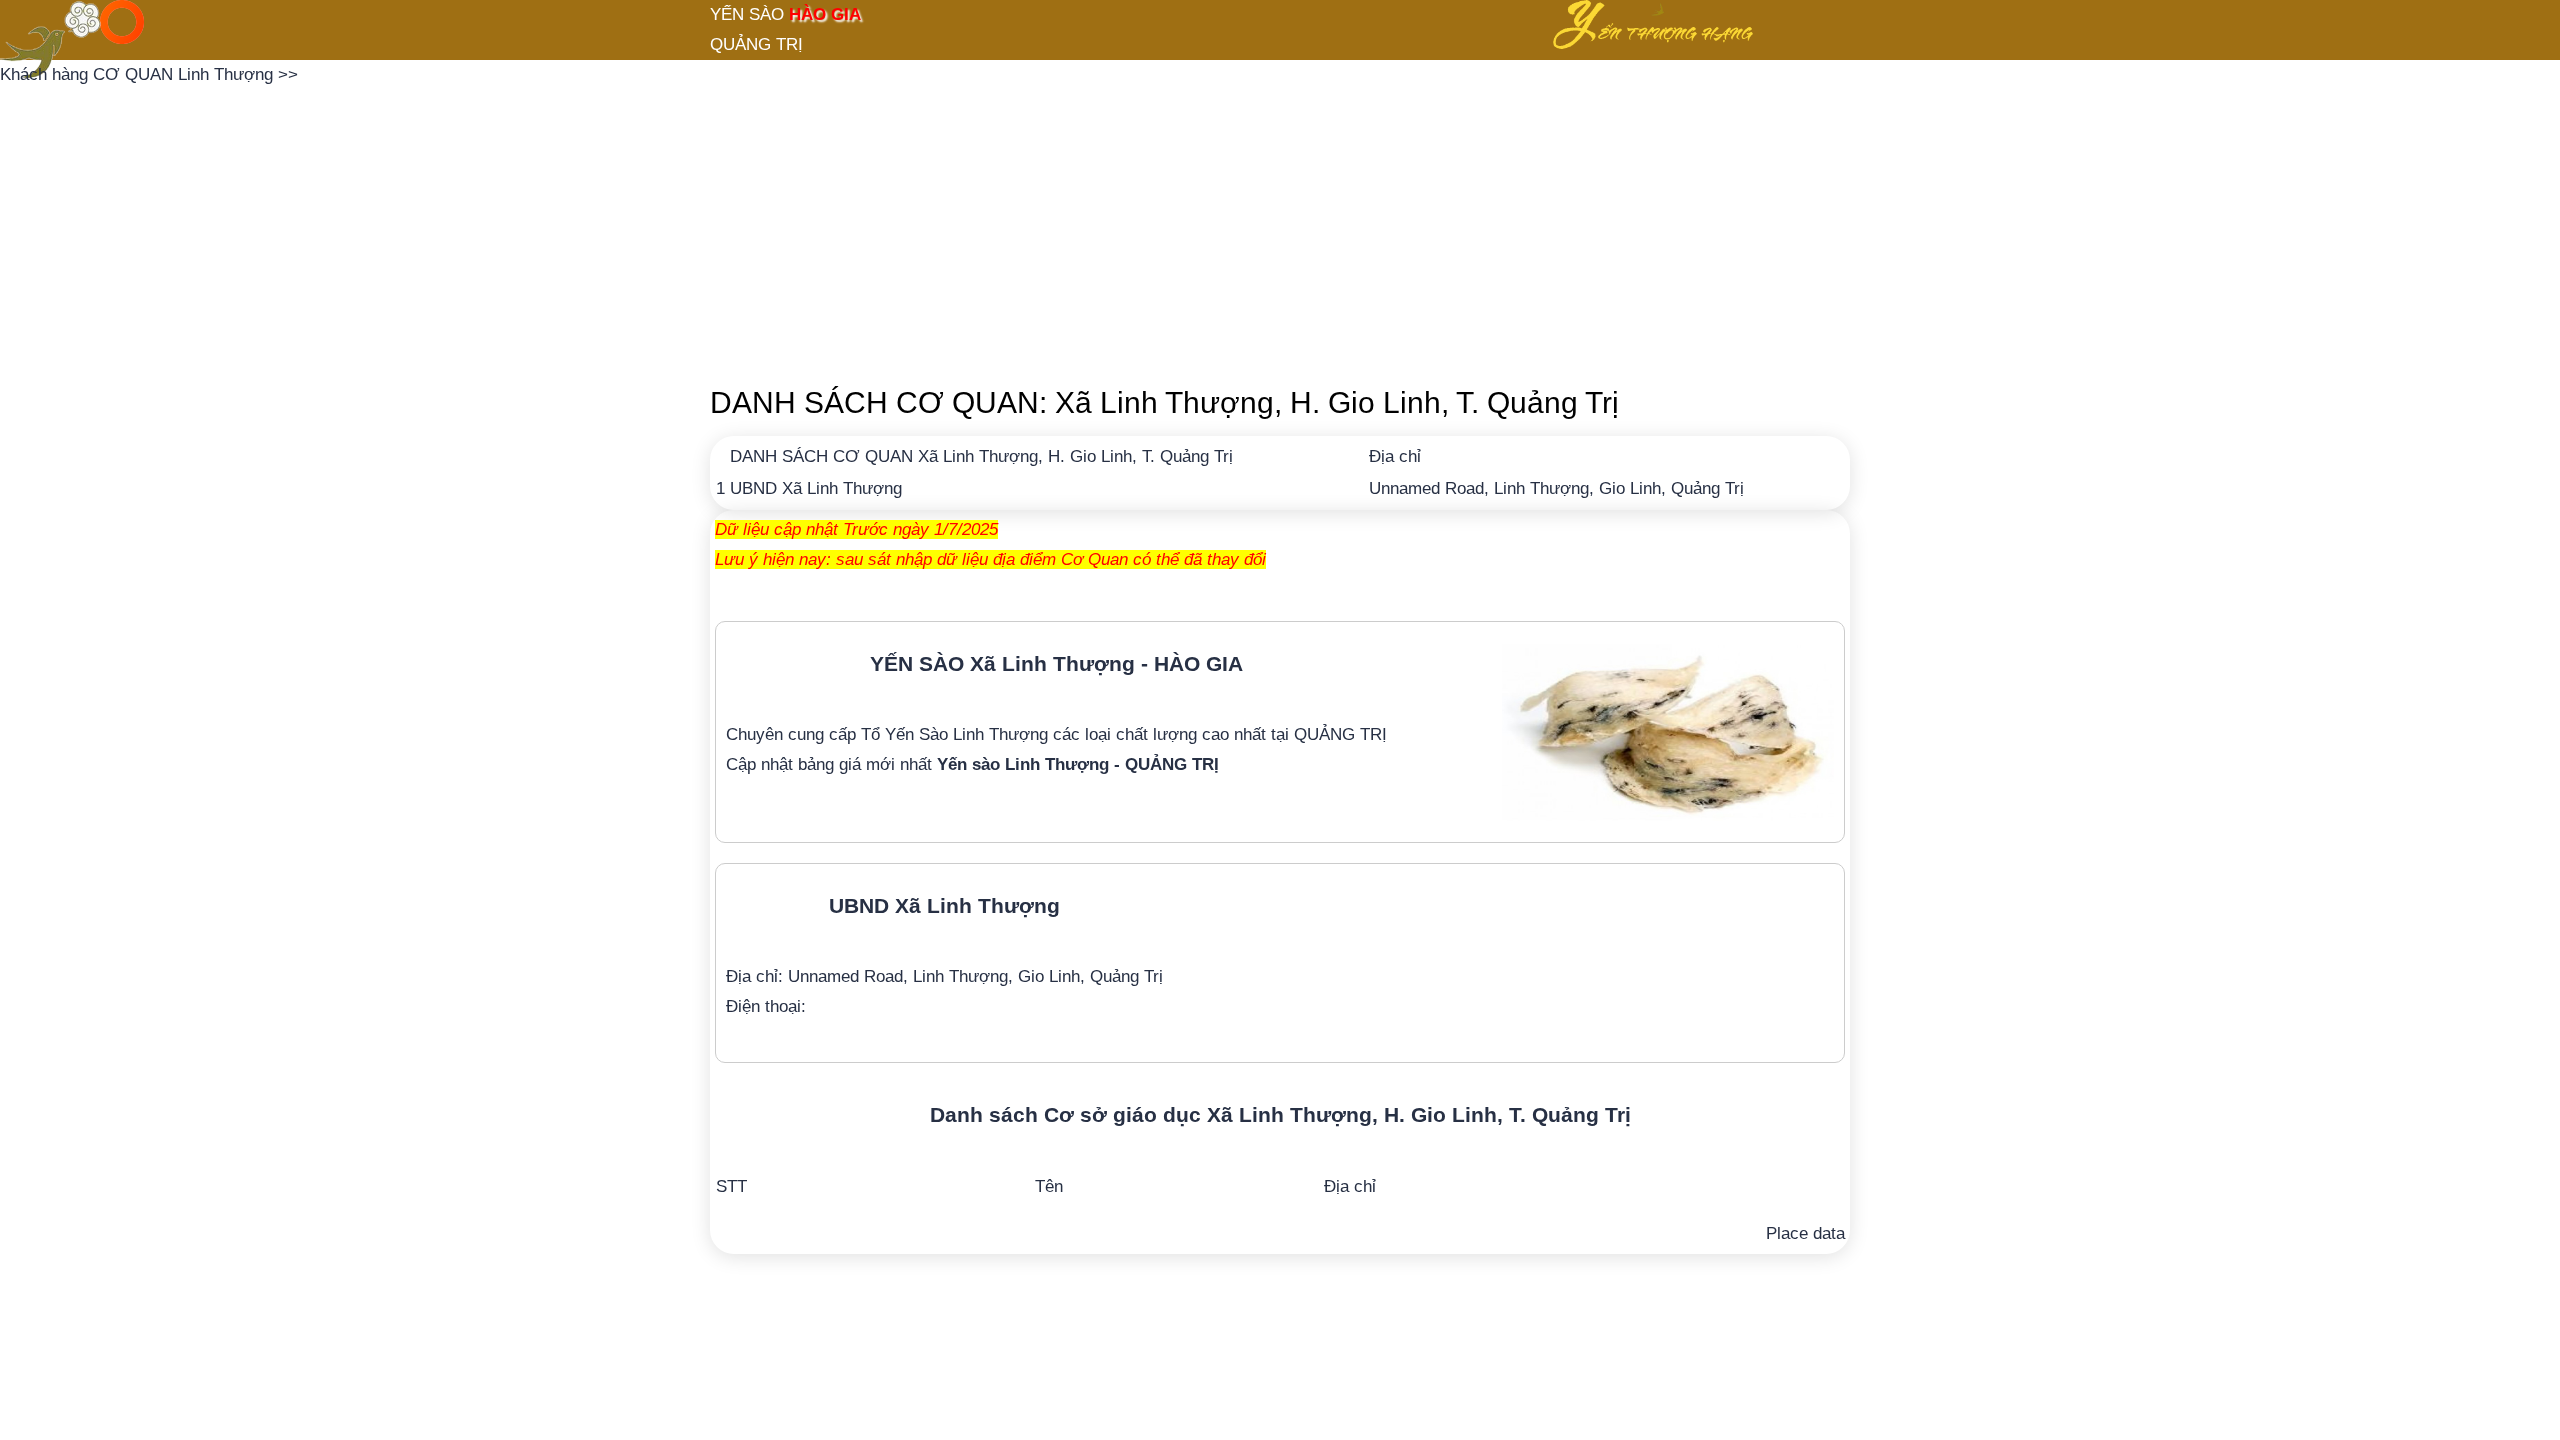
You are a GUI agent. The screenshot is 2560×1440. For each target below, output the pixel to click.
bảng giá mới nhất (1008, 764)
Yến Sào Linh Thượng (966, 734)
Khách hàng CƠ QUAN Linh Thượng (139, 74)
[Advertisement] (1280, 230)
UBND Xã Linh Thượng (816, 488)
